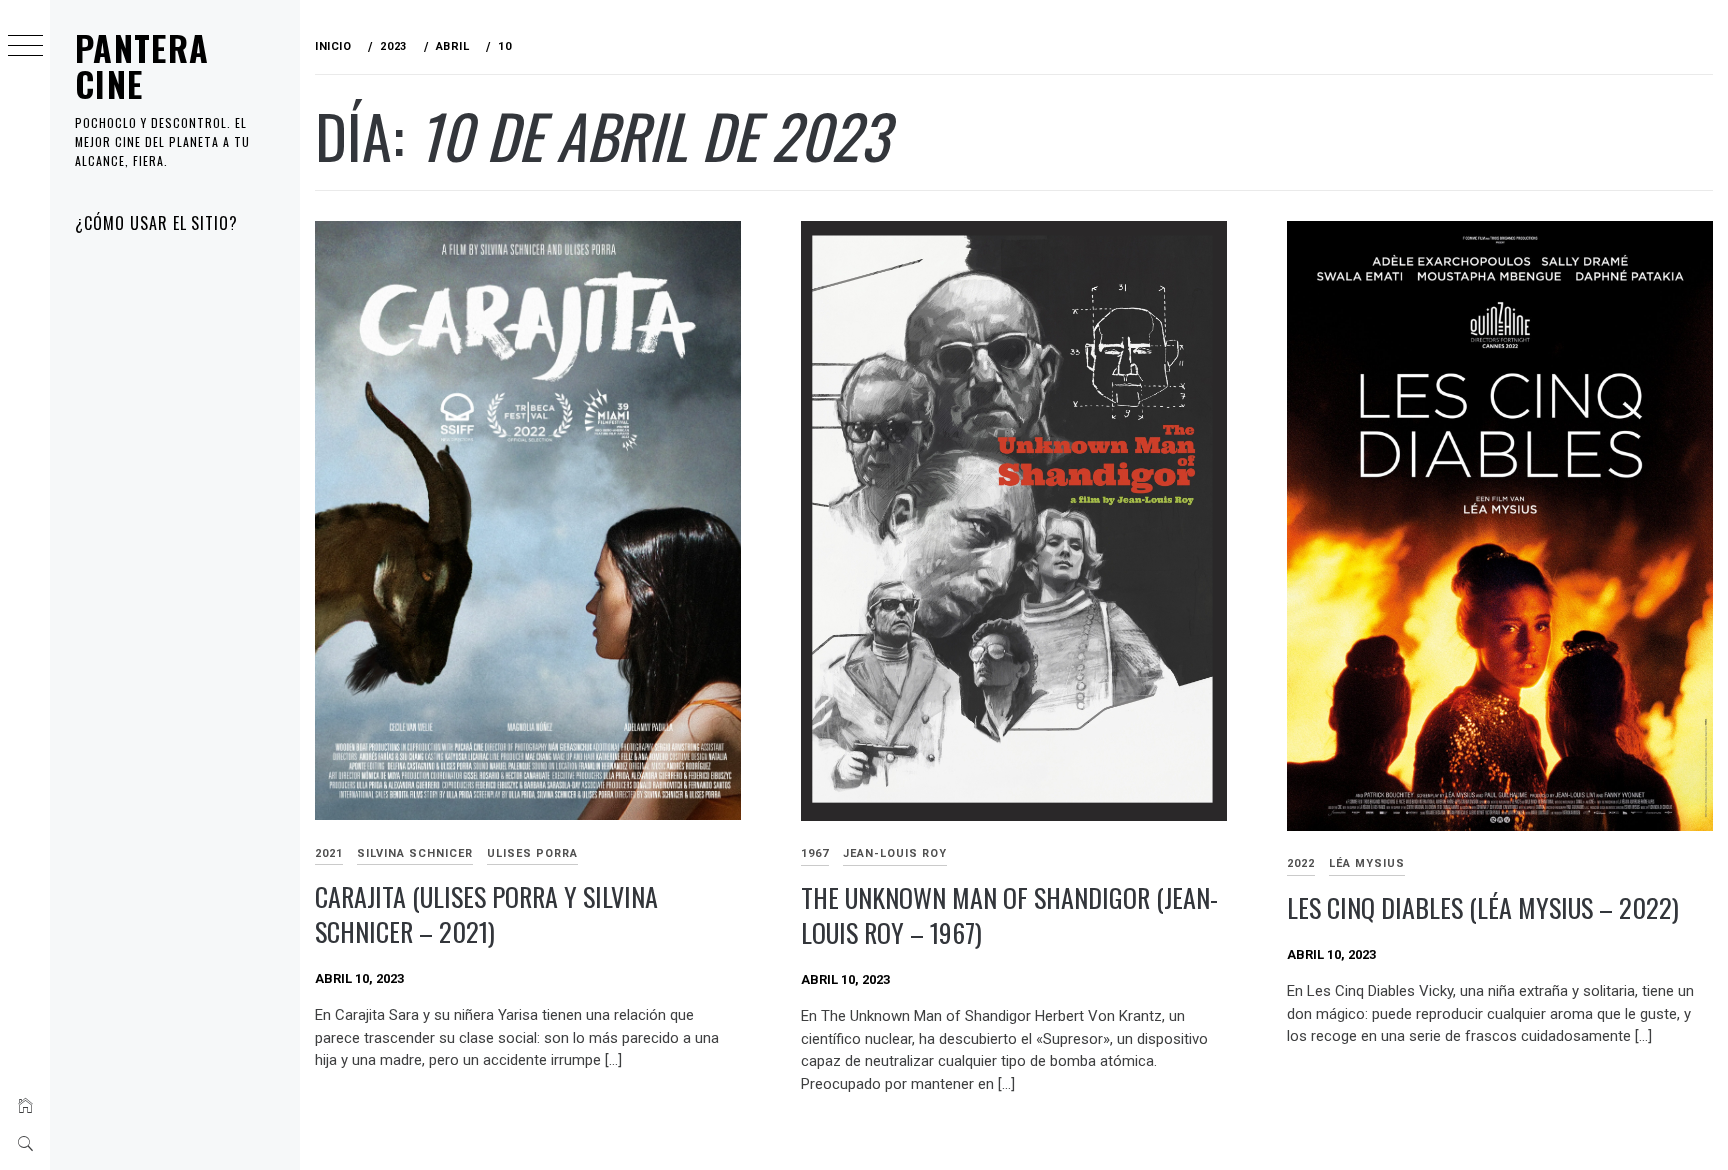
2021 (329, 853)
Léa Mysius (1367, 863)
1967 (815, 853)
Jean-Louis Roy (895, 853)
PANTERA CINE (142, 65)
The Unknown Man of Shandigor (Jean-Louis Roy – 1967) (1009, 915)
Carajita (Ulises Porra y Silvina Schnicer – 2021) (486, 914)
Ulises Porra (532, 853)
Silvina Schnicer (415, 853)
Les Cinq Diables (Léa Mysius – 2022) (1483, 907)
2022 (1301, 863)
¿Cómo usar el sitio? (156, 223)
